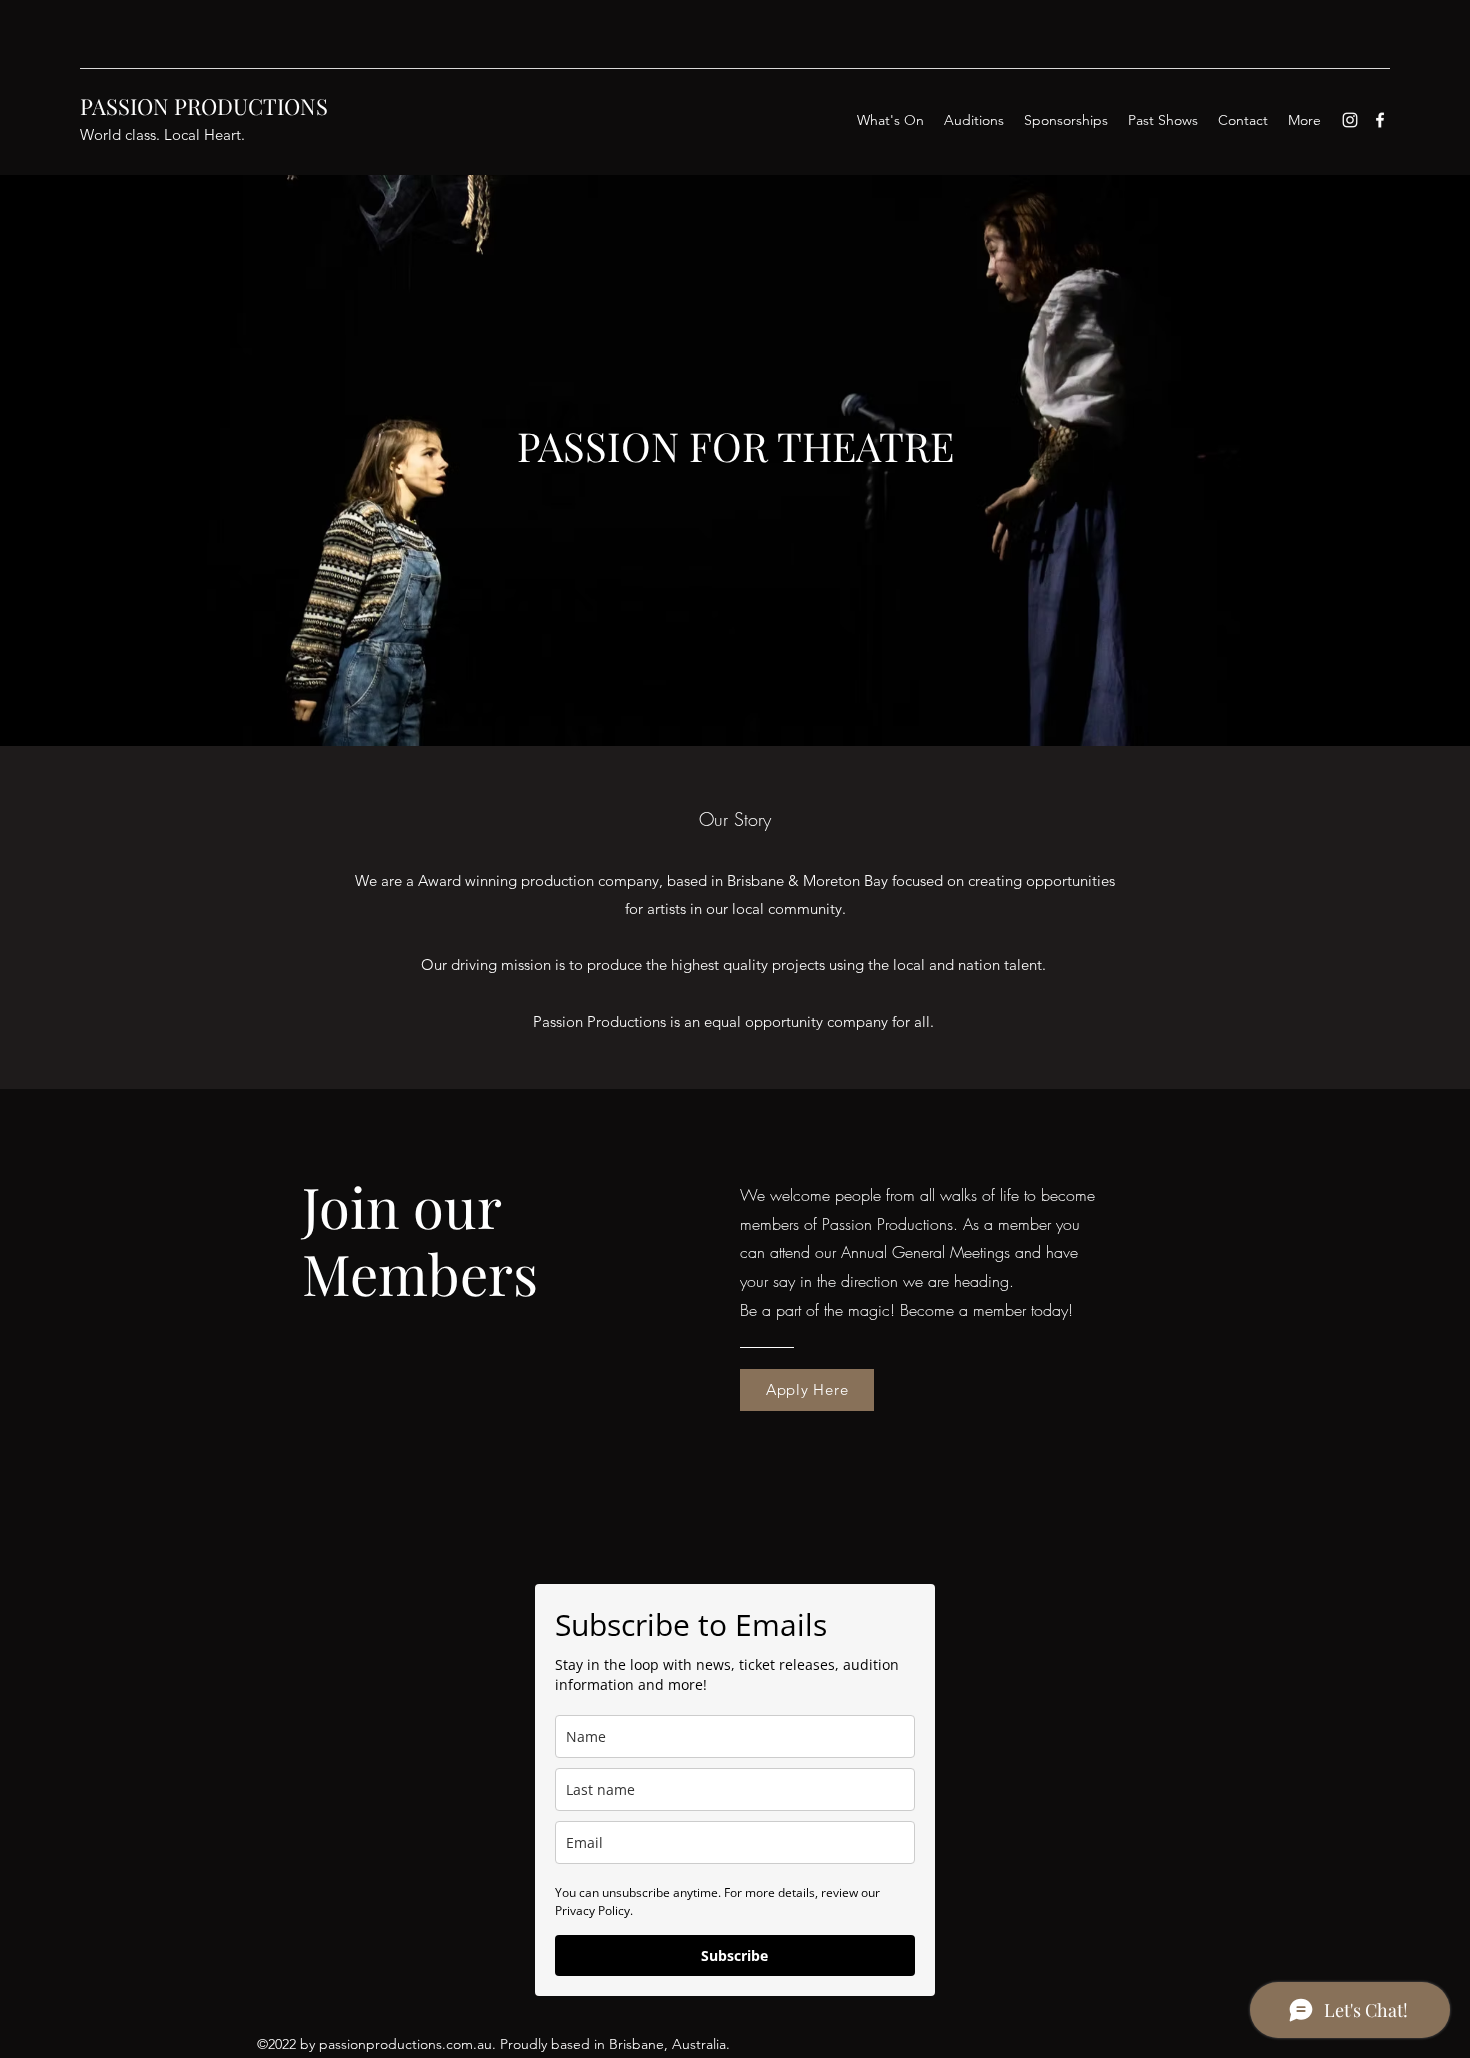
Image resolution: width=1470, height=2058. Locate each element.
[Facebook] (1380, 120)
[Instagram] (1350, 120)
